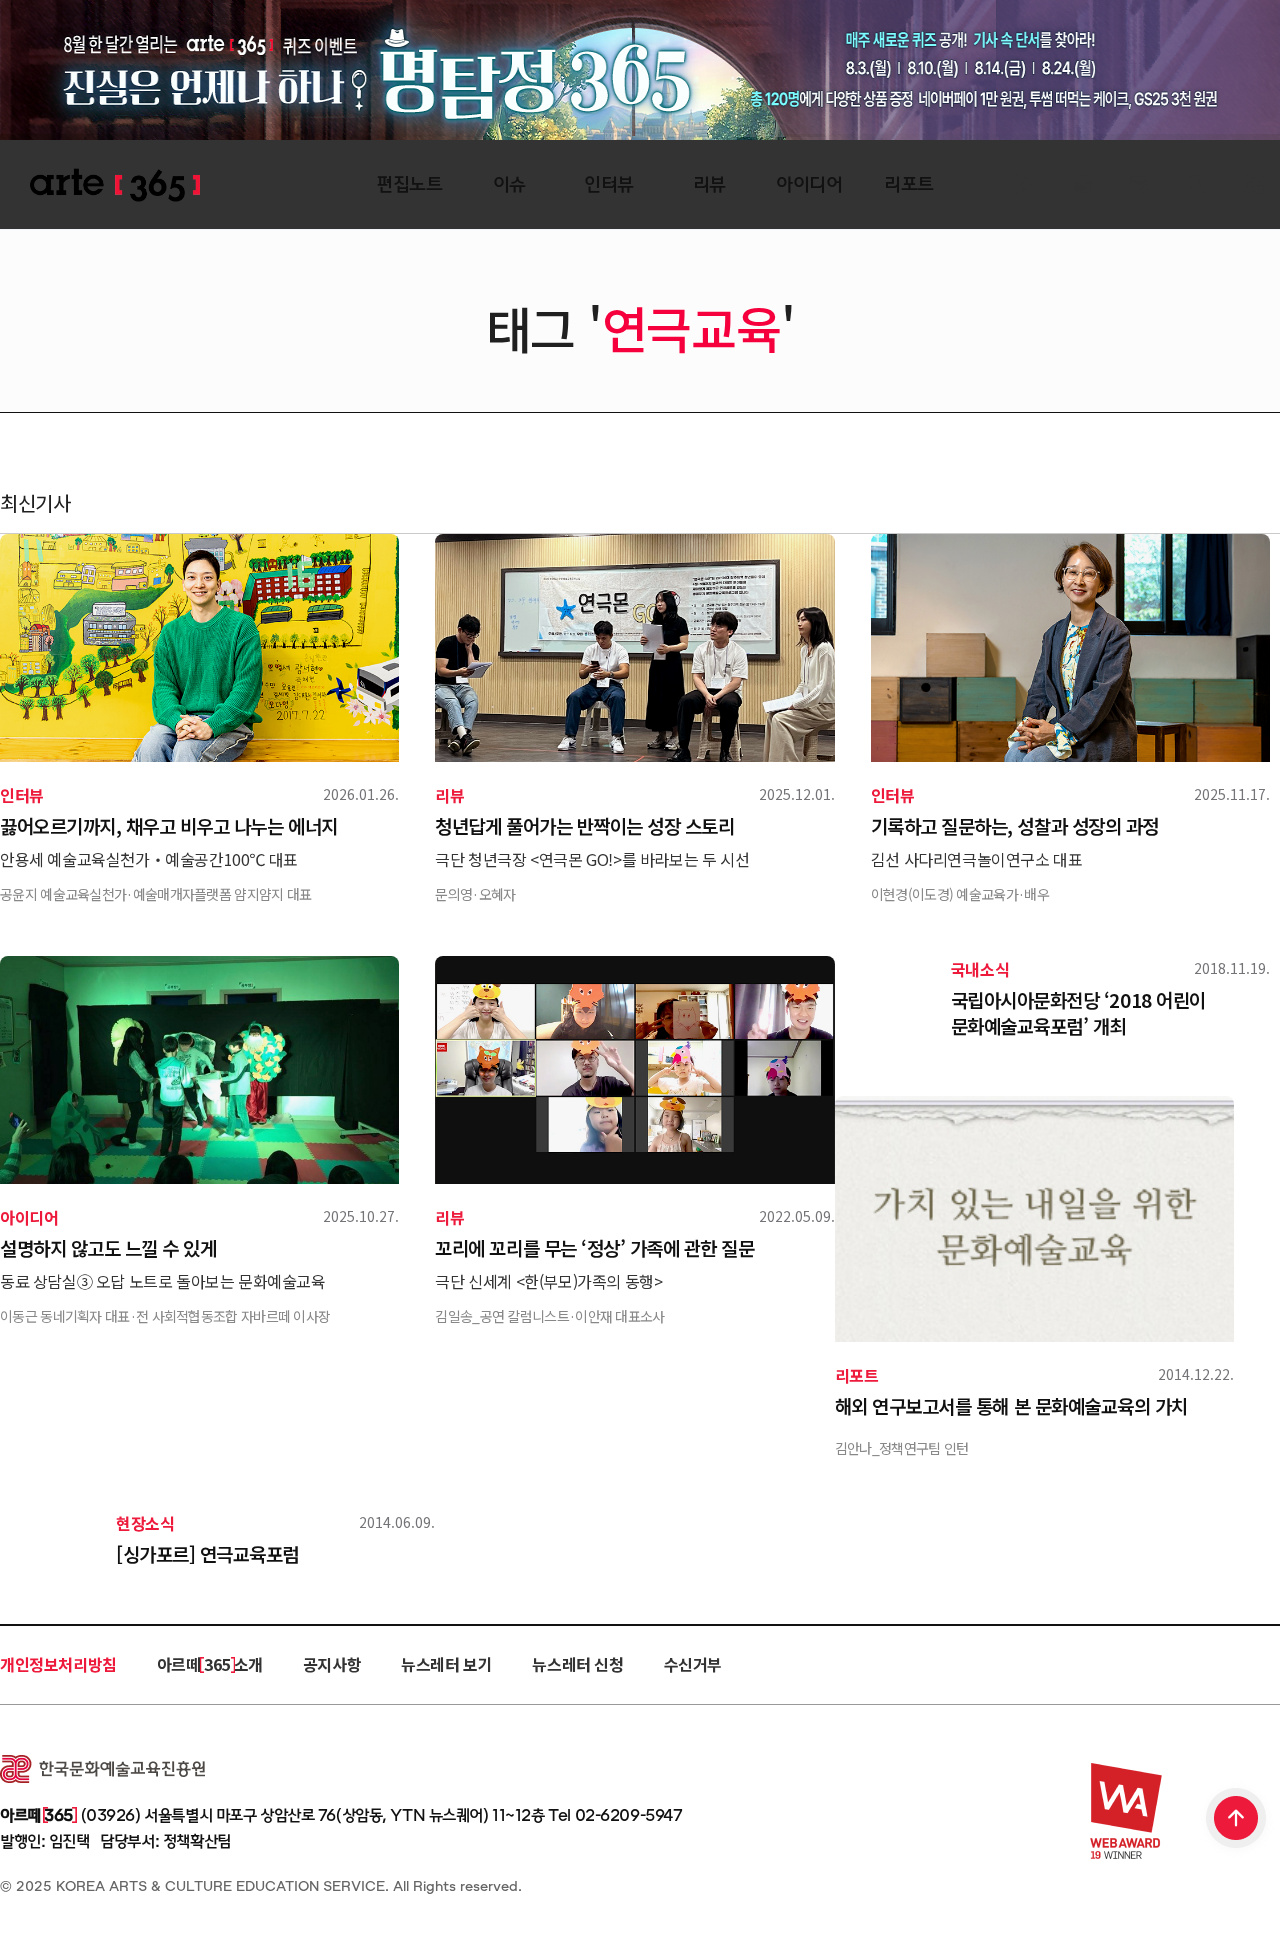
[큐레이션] (1025, 184)
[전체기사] (1082, 184)
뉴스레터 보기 (446, 1664)
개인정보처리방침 (58, 1664)
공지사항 (332, 1664)
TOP (1237, 1820)
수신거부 (693, 1664)
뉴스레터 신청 (577, 1664)
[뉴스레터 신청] (1139, 186)
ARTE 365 (115, 185)
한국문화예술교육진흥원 (102, 1769)
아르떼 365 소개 (210, 1664)
